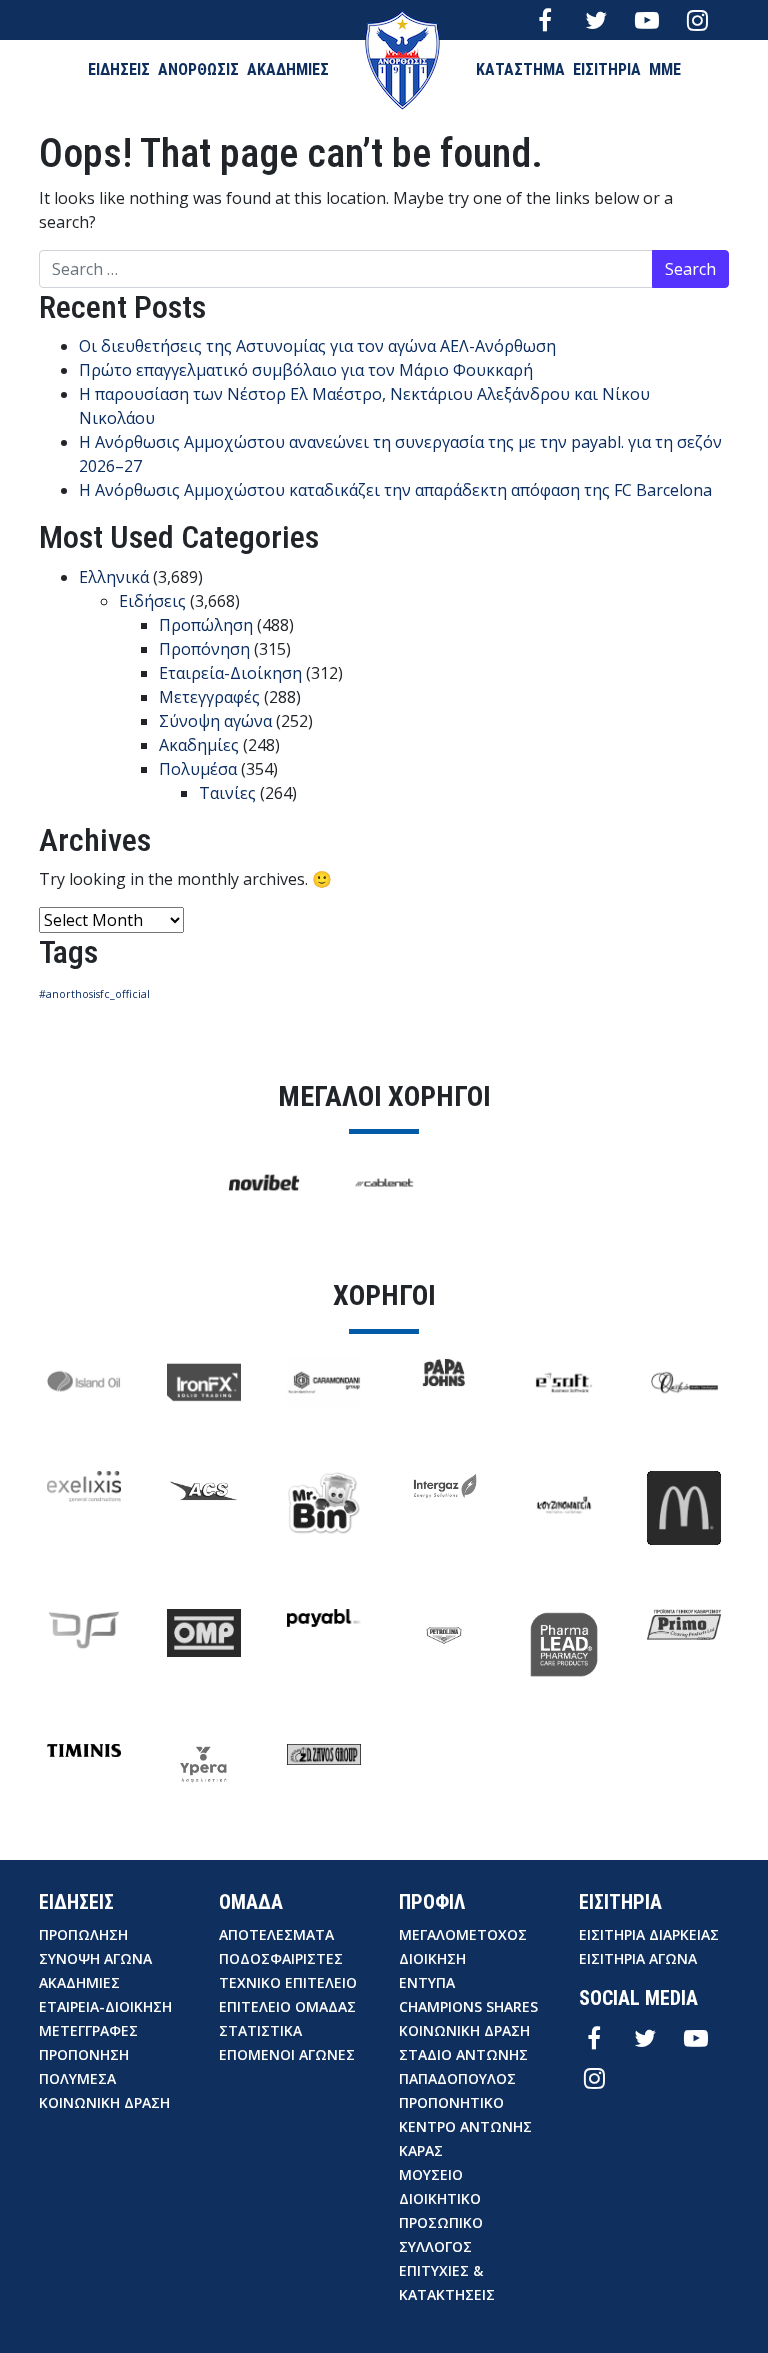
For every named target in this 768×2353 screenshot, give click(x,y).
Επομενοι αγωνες (287, 2054)
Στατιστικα (260, 2030)
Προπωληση (83, 1934)
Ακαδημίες (199, 745)
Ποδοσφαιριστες (281, 1958)
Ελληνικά (114, 577)
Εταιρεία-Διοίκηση (230, 673)
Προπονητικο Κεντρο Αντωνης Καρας (465, 2126)
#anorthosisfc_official (94, 994)
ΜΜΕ (665, 69)
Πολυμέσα (198, 769)
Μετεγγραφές (209, 697)
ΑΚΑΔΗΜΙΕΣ (288, 69)
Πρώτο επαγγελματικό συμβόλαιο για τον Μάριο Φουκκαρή (306, 370)
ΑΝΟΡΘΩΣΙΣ (198, 69)
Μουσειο (431, 2174)
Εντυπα (427, 1982)
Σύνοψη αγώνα (215, 721)
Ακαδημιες (79, 1982)
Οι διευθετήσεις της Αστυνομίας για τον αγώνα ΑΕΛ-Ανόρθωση (317, 346)
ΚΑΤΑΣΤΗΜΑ (520, 69)
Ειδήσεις (152, 601)
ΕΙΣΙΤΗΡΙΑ (607, 69)
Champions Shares (468, 2006)
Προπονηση (84, 2054)
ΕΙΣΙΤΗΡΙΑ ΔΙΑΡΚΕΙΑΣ (649, 1934)
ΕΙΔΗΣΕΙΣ (119, 69)
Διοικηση (432, 1958)
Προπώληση (206, 625)
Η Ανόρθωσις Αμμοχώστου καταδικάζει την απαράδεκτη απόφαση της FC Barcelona (395, 490)
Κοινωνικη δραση (104, 2102)
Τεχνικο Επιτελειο (288, 1982)
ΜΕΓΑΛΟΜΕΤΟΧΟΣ (463, 1934)
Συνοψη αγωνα (95, 1958)
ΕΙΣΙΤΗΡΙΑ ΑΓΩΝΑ (638, 1958)
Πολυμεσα (77, 2078)
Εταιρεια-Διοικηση (105, 2006)
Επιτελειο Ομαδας (287, 2006)
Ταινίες (227, 793)
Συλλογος (435, 2246)
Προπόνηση (204, 649)
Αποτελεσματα (276, 1934)
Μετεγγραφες (88, 2030)
